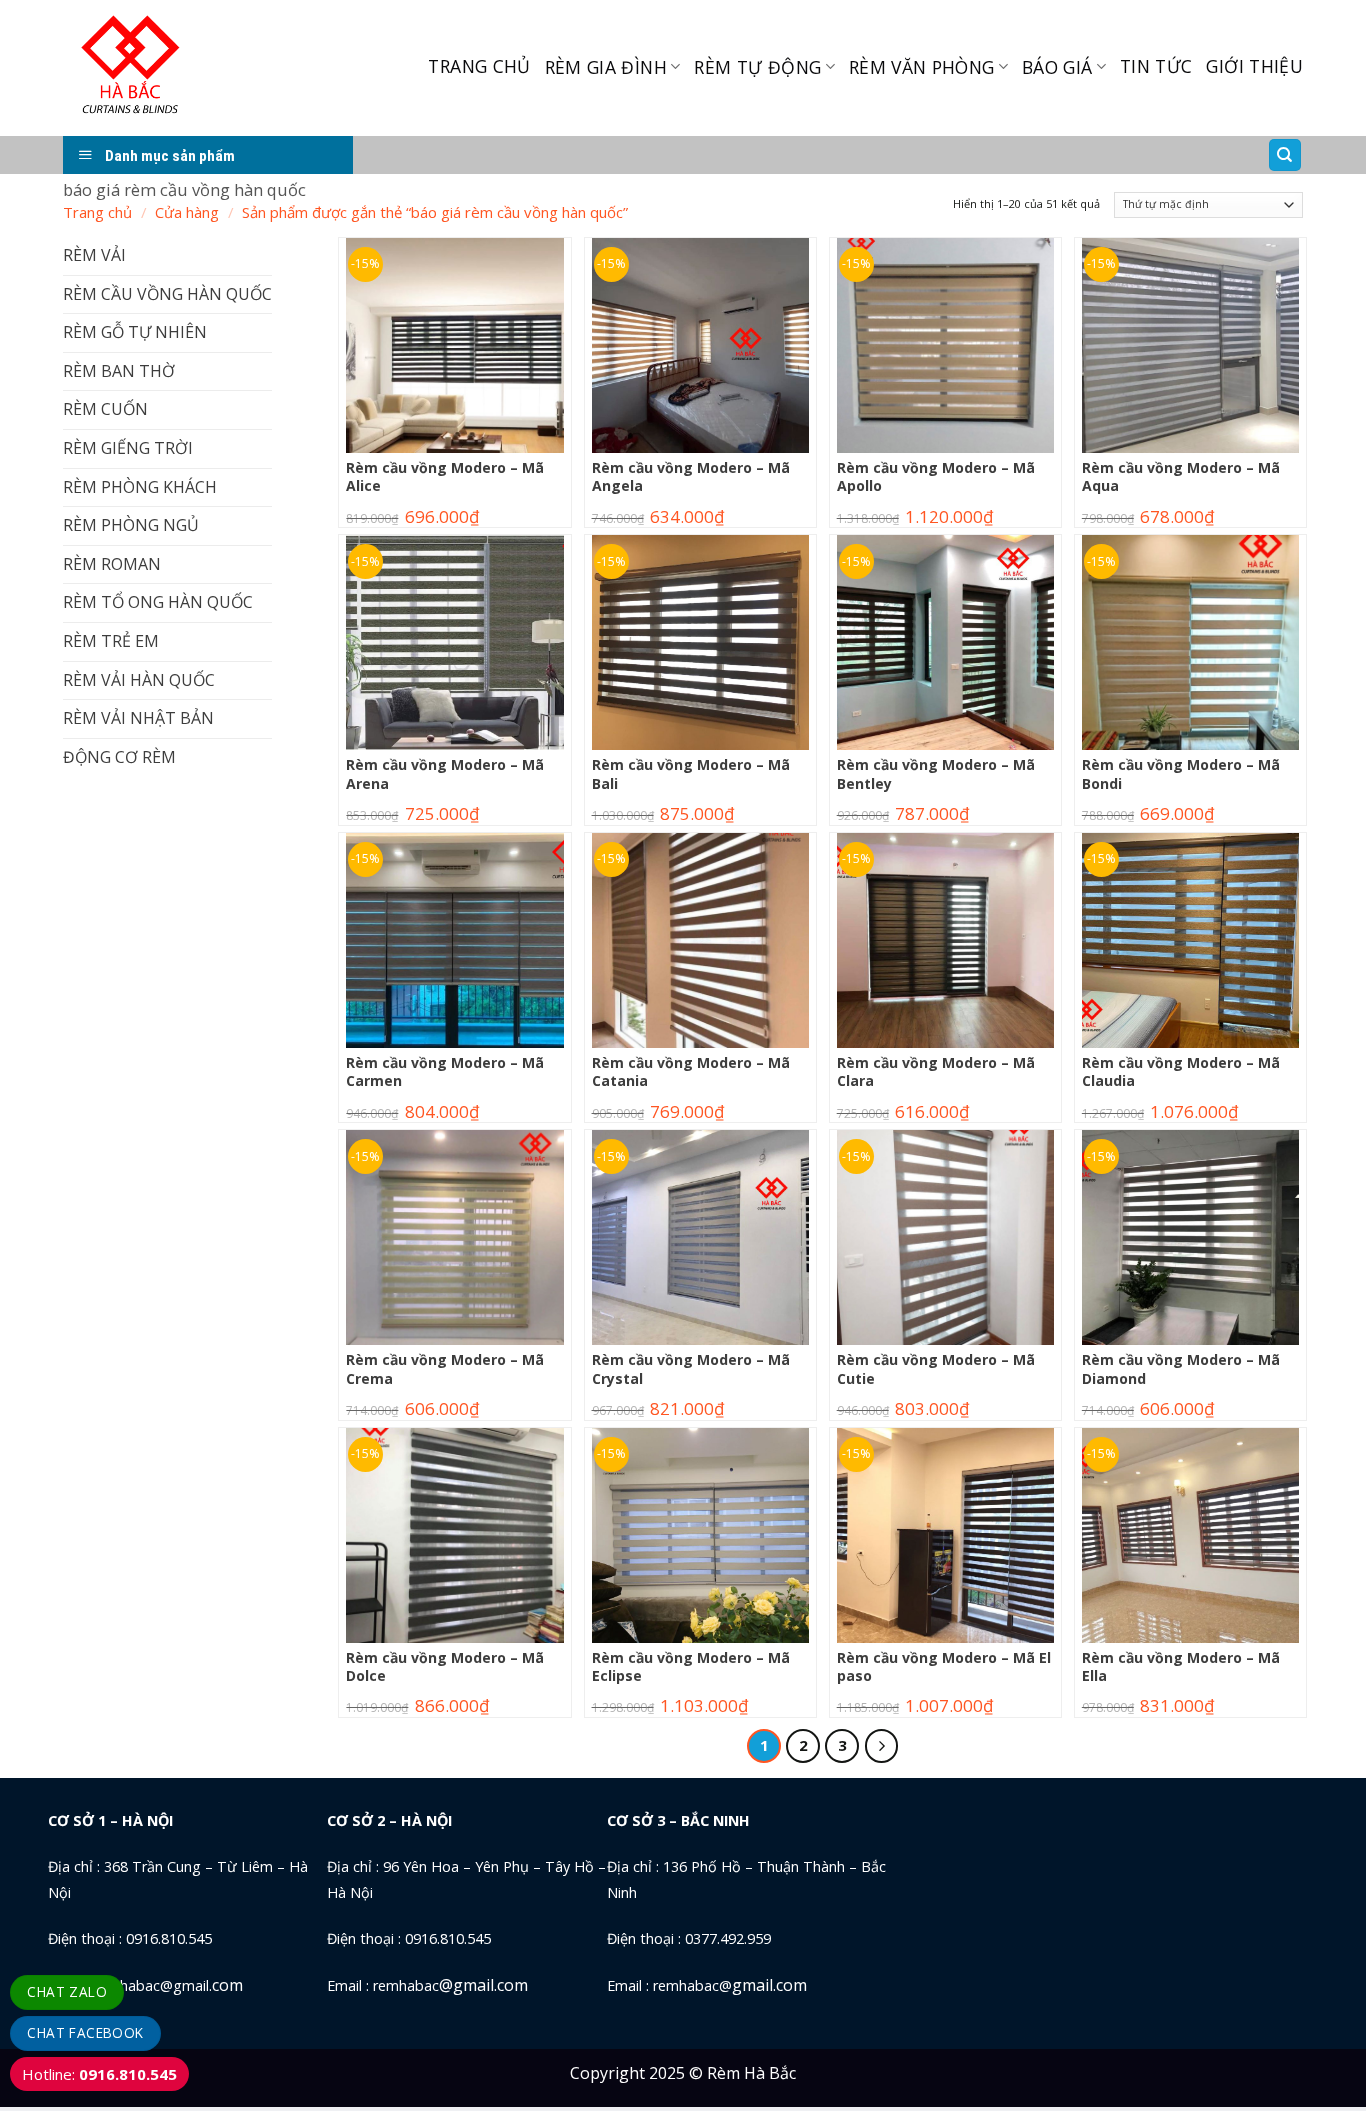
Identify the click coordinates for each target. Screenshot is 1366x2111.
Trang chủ (97, 212)
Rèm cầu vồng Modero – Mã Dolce (445, 1667)
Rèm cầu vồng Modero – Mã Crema (445, 1369)
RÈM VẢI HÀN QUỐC (139, 680)
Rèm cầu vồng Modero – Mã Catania (691, 1072)
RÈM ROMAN (112, 564)
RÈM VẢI (94, 255)
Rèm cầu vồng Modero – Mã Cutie (936, 1369)
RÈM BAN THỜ (119, 371)
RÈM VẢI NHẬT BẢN (138, 718)
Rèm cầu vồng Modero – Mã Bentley (936, 774)
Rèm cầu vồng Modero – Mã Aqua (1181, 477)
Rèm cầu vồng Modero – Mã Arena (445, 774)
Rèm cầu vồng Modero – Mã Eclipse (691, 1667)
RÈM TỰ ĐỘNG (757, 67)
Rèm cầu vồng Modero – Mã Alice (445, 477)
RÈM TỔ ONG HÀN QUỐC (158, 602)
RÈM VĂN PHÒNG (922, 67)
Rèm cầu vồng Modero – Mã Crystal (691, 1369)
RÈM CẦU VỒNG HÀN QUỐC (167, 294)
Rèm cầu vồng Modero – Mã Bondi (1181, 774)
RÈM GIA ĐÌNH (606, 67)
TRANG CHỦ (479, 66)
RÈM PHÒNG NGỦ (131, 525)
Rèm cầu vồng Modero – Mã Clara (936, 1072)
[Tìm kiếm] (1285, 155)
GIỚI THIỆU (1254, 66)
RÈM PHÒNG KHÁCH (140, 487)
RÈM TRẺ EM (111, 641)
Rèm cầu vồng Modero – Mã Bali (691, 774)
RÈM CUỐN (105, 409)
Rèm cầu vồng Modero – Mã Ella (1181, 1667)
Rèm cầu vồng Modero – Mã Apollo (936, 477)
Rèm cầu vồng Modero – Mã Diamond (1181, 1369)
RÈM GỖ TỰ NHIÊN (135, 332)
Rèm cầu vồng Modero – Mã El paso (944, 1667)
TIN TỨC (1156, 66)
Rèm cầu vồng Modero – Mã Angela (691, 477)
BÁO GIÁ (1057, 67)
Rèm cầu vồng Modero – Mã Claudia (1181, 1072)
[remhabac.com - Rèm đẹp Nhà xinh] (177, 68)
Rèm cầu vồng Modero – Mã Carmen (445, 1072)
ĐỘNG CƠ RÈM (119, 757)
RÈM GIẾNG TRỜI (128, 448)
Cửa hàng (187, 212)
